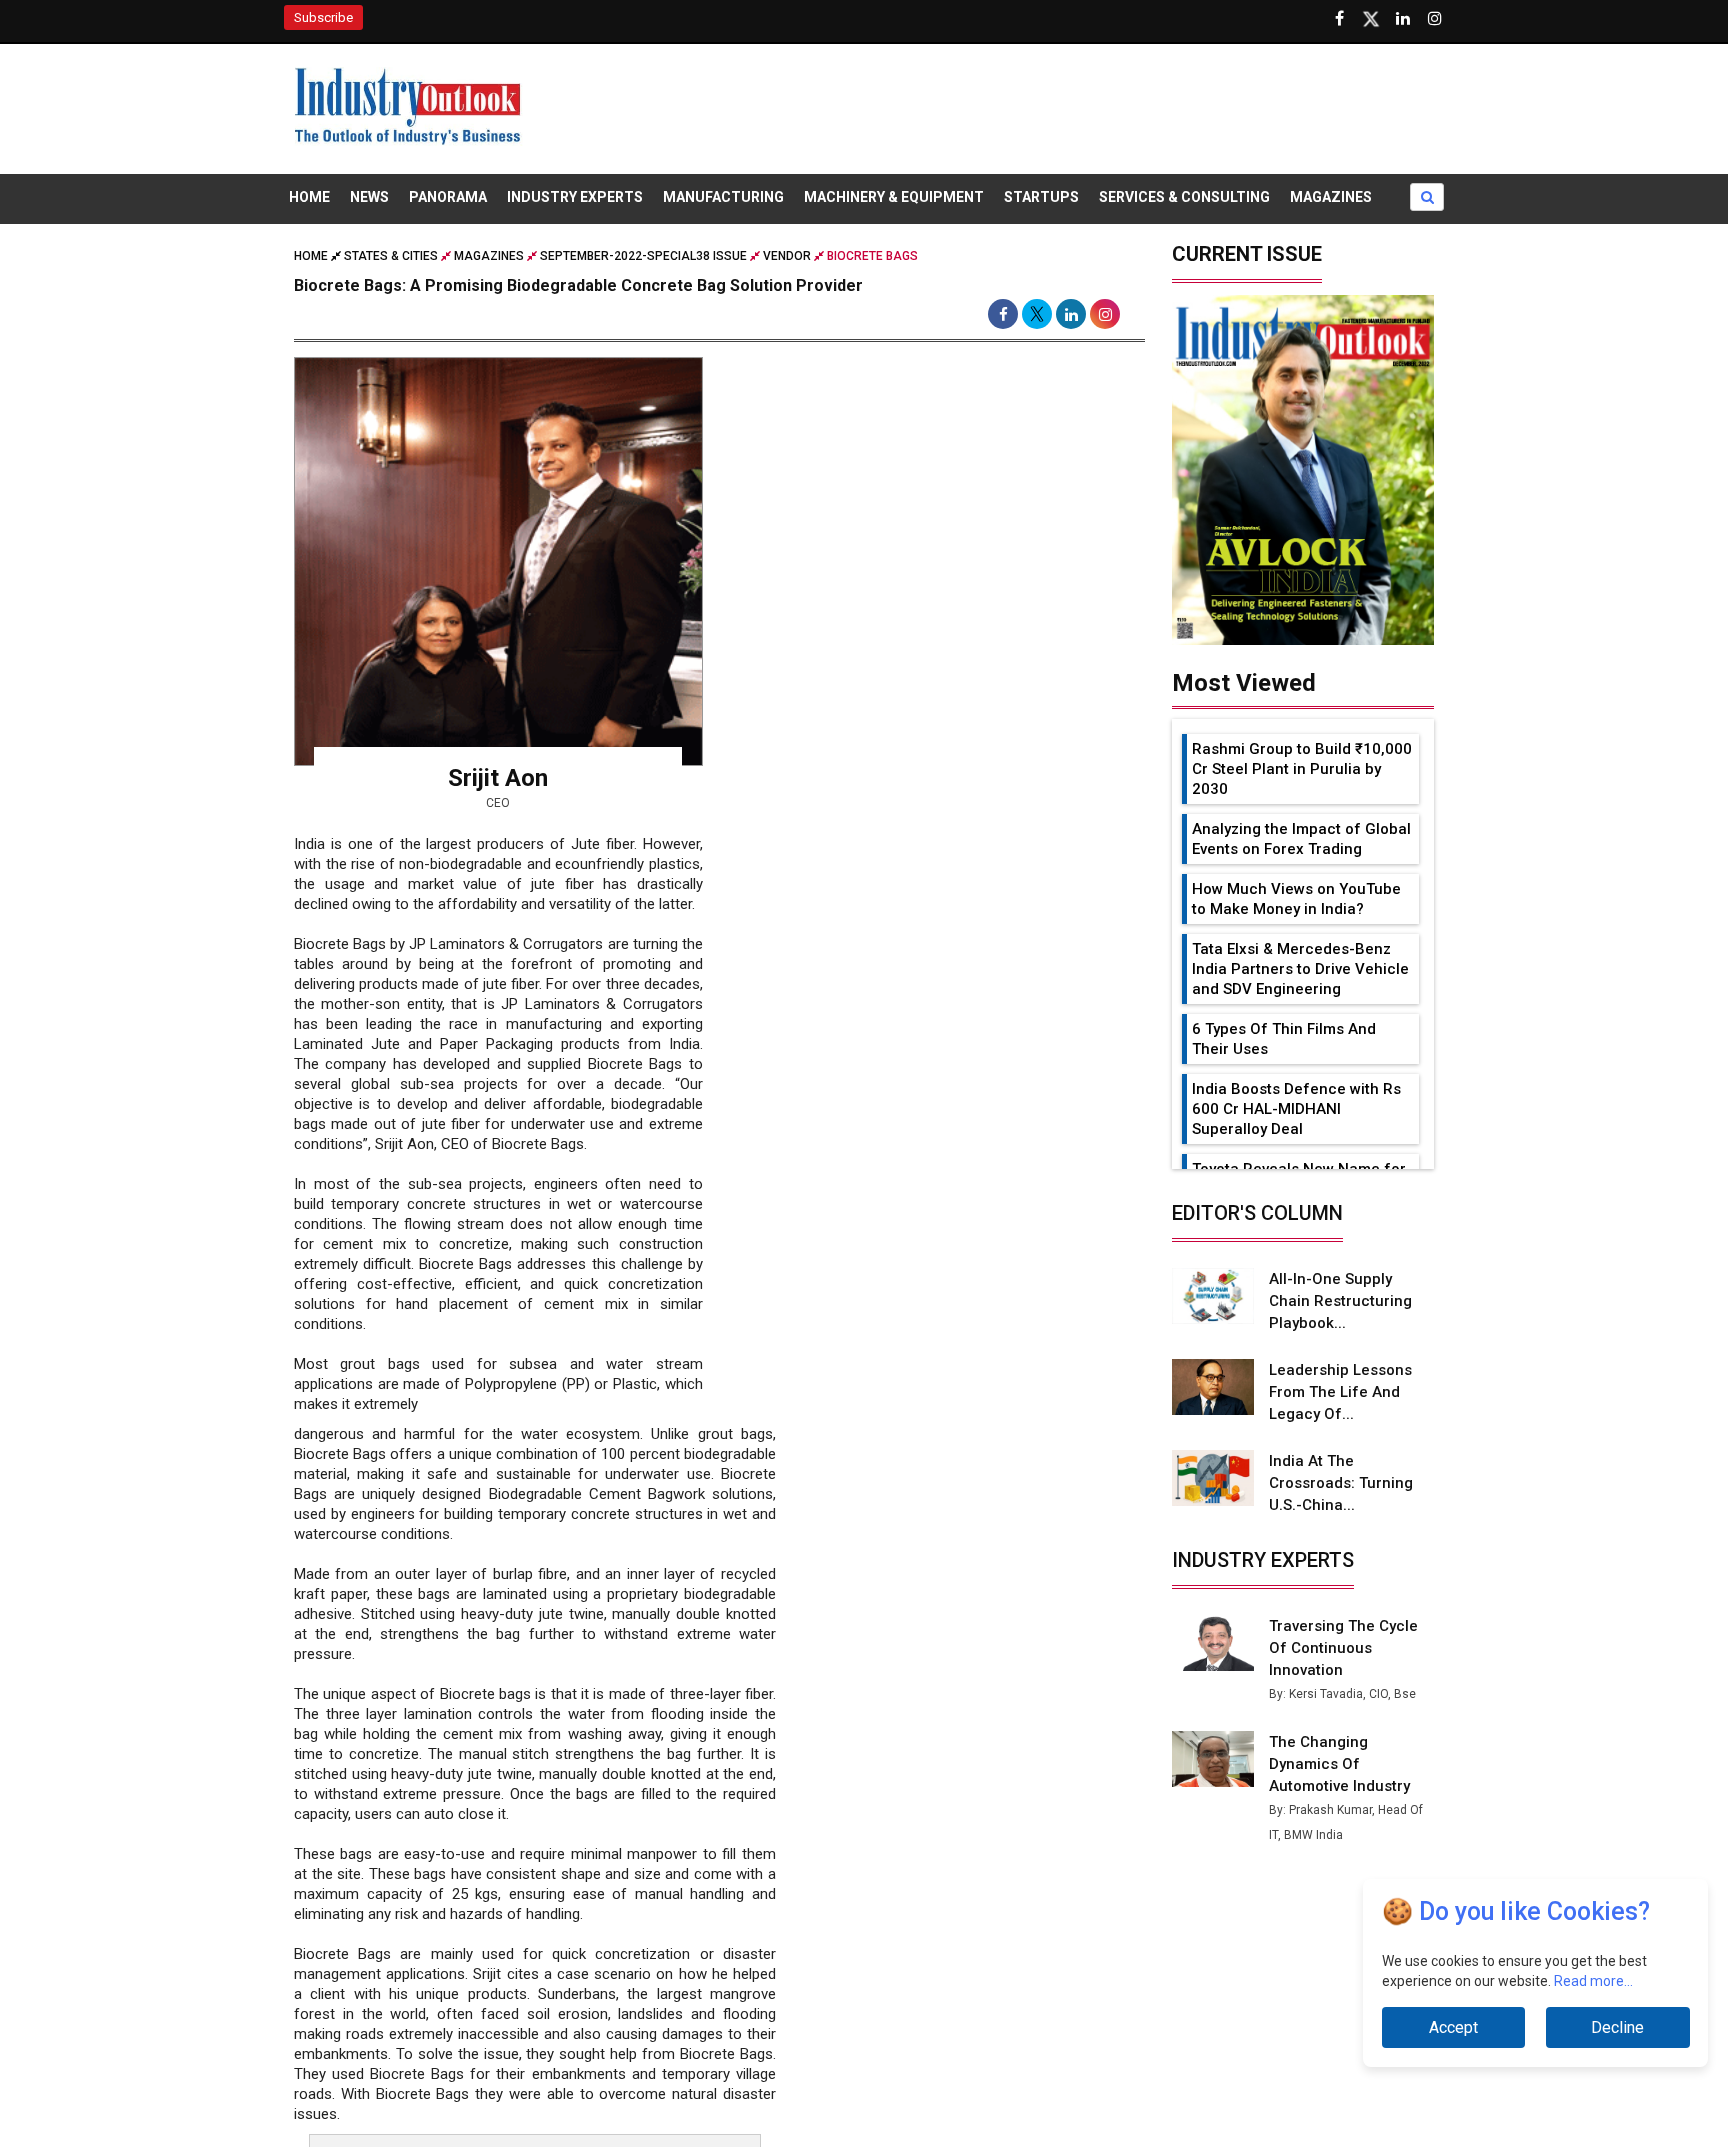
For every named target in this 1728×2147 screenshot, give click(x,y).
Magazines (1331, 197)
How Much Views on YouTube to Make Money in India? (1296, 899)
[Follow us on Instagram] (1435, 19)
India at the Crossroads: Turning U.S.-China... (1341, 1483)
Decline (1617, 2027)
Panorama (448, 197)
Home (309, 197)
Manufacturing (723, 197)
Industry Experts (575, 197)
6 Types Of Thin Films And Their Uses (1284, 1039)
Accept (1453, 2027)
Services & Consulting (1184, 197)
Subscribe (323, 17)
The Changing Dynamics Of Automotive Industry (1339, 1764)
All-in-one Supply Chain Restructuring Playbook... (1340, 1301)
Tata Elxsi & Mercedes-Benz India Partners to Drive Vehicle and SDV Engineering (1300, 969)
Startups (1041, 197)
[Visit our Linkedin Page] (1403, 19)
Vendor (787, 256)
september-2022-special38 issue (643, 256)
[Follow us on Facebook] (1339, 19)
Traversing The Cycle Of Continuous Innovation (1343, 1648)
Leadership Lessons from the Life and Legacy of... (1340, 1392)
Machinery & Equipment (894, 197)
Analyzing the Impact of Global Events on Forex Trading (1301, 839)
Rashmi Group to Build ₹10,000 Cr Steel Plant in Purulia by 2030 (1302, 769)
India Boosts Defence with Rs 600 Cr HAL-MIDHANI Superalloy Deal (1296, 1109)
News (369, 197)
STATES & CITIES (391, 256)
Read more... (1593, 1981)
